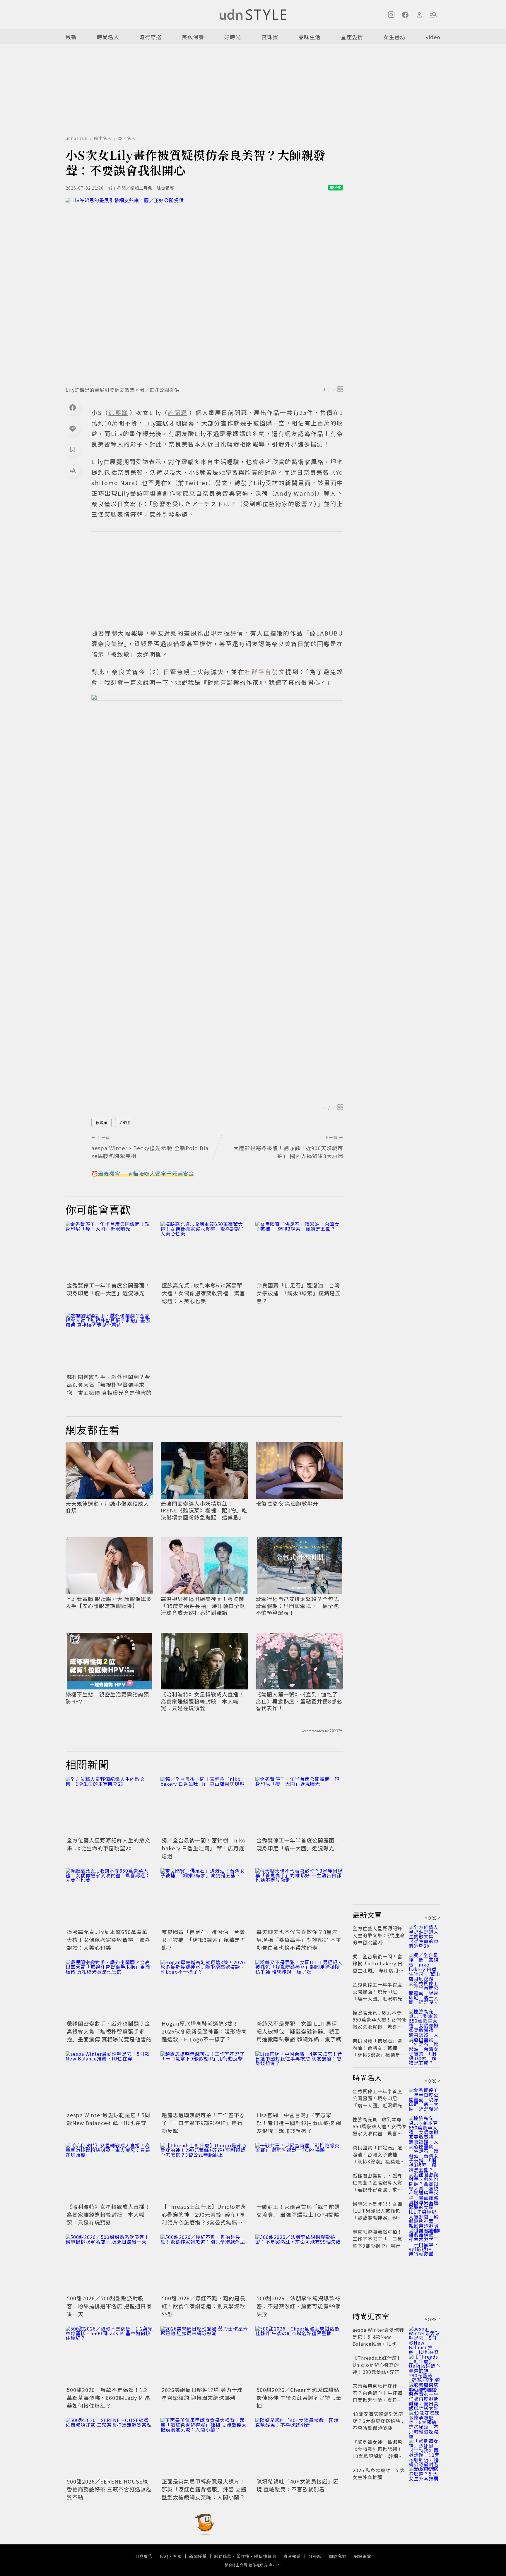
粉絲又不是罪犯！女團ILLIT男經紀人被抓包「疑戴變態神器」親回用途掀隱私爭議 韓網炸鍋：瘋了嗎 (299, 2031)
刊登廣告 (144, 2556)
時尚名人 (108, 37)
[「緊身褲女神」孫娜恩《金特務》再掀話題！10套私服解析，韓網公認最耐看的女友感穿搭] (425, 2449)
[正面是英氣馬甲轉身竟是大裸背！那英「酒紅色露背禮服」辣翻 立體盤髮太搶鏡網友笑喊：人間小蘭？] (204, 2447)
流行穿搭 (151, 37)
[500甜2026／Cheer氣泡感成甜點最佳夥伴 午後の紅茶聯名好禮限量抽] (299, 2355)
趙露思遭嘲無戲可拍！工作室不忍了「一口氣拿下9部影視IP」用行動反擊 (203, 2123)
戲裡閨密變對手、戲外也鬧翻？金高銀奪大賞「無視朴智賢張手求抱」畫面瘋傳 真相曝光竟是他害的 (109, 1385)
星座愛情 (352, 37)
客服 (177, 2556)
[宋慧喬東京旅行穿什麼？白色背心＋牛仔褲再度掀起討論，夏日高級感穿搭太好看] (425, 2393)
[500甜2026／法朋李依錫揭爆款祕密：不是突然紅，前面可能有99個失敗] (299, 2264)
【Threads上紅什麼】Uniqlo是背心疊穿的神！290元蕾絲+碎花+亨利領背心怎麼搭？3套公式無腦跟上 (204, 2218)
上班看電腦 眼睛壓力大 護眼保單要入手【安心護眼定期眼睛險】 (109, 1602)
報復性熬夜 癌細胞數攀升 (287, 1503)
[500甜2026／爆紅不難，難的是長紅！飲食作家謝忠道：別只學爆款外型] (204, 2264)
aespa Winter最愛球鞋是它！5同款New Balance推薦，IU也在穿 (108, 2119)
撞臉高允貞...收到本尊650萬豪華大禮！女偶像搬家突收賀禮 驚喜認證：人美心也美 (203, 1293)
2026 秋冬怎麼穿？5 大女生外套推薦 (379, 2474)
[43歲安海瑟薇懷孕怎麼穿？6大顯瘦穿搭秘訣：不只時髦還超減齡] (425, 2421)
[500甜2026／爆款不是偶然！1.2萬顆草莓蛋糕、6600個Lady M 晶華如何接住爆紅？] (110, 2355)
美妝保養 (193, 37)
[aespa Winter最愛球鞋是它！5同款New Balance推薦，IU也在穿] (110, 2081)
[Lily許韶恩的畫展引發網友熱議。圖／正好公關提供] (204, 290)
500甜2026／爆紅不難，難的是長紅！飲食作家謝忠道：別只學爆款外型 (204, 2306)
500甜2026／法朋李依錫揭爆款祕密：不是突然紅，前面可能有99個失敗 (299, 2306)
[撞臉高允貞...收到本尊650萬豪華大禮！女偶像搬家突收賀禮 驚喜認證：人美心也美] (204, 1251)
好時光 (233, 37)
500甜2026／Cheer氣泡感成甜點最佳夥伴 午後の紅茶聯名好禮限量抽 (299, 2398)
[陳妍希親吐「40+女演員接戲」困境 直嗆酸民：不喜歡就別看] (299, 2447)
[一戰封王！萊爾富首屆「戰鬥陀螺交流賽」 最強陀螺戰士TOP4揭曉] (299, 2172)
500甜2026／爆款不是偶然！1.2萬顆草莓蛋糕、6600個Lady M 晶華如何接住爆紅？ (108, 2398)
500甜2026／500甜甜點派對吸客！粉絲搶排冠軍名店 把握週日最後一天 (109, 2306)
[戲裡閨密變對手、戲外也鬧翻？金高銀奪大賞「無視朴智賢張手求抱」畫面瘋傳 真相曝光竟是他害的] (110, 1342)
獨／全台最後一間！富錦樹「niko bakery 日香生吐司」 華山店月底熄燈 (204, 1848)
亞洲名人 (127, 138)
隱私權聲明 (265, 2556)
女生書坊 (394, 37)
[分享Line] (73, 428)
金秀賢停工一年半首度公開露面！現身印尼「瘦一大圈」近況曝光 (108, 1289)
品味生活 (310, 37)
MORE (431, 1918)
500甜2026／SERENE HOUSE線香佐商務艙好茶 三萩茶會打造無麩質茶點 (109, 2489)
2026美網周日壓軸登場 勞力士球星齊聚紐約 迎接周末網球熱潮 (202, 2394)
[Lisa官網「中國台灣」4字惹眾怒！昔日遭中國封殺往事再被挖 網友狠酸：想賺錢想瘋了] (299, 2081)
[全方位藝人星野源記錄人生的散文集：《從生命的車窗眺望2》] (110, 1806)
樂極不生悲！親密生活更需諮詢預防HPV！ (107, 1698)
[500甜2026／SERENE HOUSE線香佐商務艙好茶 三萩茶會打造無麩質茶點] (110, 2447)
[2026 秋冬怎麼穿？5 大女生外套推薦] (425, 2477)
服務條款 (223, 2556)
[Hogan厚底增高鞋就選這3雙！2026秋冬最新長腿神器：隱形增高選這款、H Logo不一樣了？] (204, 1989)
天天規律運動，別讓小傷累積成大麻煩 (107, 1507)
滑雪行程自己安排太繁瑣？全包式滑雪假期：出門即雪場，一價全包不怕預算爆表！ (297, 1606)
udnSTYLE (77, 138)
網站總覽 (363, 2556)
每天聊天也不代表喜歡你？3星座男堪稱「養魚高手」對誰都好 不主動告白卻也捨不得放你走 (299, 1940)
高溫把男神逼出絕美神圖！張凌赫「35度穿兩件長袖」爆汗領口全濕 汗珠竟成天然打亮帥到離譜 (203, 1606)
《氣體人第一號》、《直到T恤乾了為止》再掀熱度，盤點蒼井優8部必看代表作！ (299, 1701)
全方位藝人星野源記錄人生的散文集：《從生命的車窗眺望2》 (108, 1844)
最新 (71, 37)
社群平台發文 (265, 672)
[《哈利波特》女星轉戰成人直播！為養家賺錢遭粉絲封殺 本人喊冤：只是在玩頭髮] (110, 2172)
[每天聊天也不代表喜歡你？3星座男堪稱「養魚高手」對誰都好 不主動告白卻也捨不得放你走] (299, 1897)
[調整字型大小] (73, 470)
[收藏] (73, 449)
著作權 (243, 2556)
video (433, 37)
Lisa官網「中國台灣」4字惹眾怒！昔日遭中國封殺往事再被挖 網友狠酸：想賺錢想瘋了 (299, 2123)
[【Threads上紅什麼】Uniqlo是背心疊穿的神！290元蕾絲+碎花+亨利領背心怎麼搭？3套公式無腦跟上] (204, 2172)
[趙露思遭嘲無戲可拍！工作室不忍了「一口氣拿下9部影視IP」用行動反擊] (204, 2081)
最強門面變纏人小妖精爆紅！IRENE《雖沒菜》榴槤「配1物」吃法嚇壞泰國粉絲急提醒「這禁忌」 (204, 1510)
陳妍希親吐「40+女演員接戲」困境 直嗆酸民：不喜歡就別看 (298, 2485)
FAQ (164, 2556)
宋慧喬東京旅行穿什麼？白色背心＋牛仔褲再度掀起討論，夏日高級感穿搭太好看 (377, 2396)
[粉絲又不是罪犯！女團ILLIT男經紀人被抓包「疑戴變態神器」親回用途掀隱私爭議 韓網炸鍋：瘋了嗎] (299, 1989)
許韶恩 (125, 1123)
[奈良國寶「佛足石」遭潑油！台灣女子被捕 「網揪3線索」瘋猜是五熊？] (299, 1251)
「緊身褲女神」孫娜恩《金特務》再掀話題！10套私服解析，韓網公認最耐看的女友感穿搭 (378, 2453)
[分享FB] (73, 407)
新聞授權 (198, 2556)
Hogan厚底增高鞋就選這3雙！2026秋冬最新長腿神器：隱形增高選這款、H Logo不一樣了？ (204, 2031)
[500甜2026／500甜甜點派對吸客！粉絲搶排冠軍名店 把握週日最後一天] (110, 2264)
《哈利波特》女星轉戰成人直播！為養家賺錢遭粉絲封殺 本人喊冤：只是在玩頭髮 (202, 1701)
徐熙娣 (101, 1123)
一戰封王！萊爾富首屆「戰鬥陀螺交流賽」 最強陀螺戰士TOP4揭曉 (298, 2210)
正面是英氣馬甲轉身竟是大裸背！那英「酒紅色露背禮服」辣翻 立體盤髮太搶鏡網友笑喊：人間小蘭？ (204, 2489)
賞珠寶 (270, 37)
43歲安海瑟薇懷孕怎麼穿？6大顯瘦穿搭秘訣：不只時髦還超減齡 (379, 2421)
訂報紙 (315, 2556)
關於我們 (338, 2556)
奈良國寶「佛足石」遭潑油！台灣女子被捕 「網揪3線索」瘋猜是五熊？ (299, 1293)
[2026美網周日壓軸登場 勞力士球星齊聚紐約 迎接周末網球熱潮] (204, 2355)
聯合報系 (292, 2556)
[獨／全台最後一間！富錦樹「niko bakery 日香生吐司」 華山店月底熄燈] (204, 1806)
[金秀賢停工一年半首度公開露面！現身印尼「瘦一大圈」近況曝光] (110, 1251)
